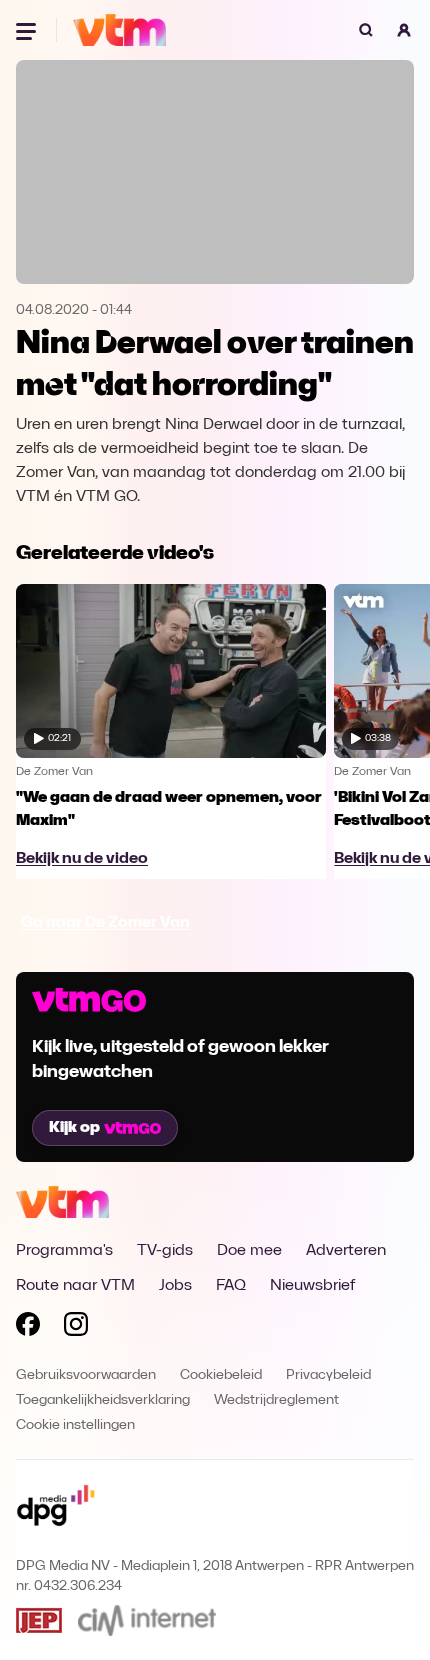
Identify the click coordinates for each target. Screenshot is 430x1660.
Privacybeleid (328, 1375)
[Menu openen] (28, 30)
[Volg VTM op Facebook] (28, 1328)
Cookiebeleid (221, 1375)
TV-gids (165, 1251)
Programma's (64, 1251)
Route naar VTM (75, 1286)
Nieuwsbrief (312, 1286)
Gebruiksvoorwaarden (86, 1375)
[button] (404, 30)
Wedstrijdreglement (276, 1400)
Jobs (175, 1286)
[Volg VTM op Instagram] (76, 1328)
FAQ (231, 1286)
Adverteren (346, 1251)
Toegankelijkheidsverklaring (103, 1400)
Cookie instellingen (75, 1425)
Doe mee (249, 1251)
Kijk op (74, 1128)
